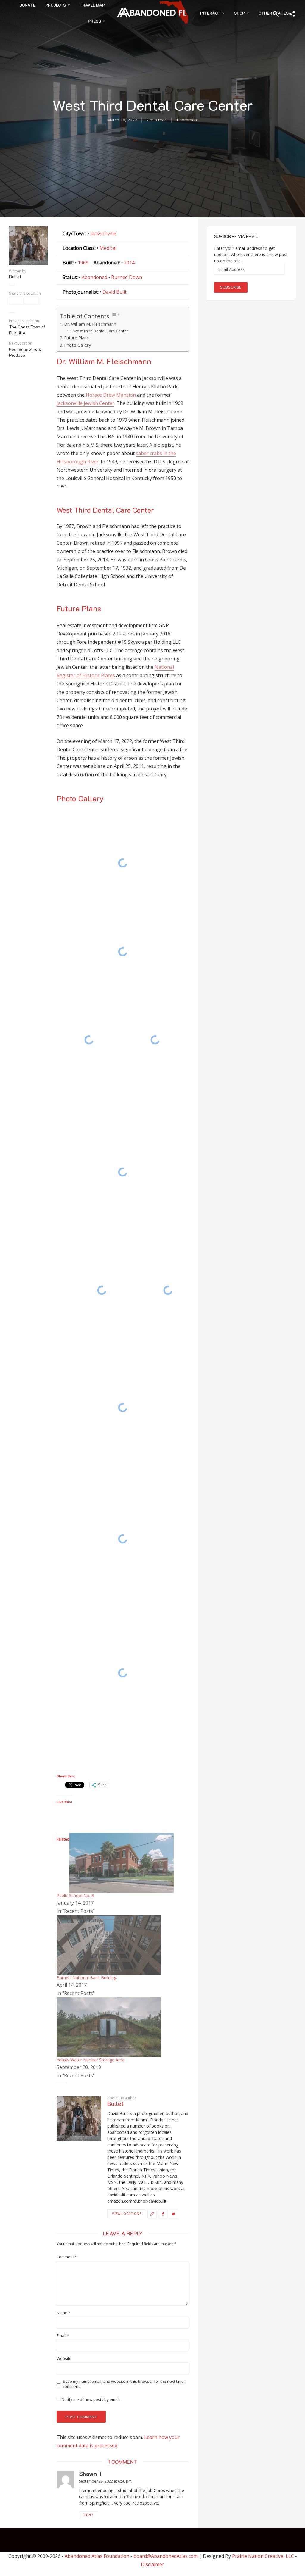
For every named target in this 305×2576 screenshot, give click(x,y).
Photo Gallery (77, 345)
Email (63, 2336)
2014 (129, 263)
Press (94, 21)
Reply (88, 2515)
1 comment (187, 120)
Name (63, 2313)
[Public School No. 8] (122, 1862)
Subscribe (231, 287)
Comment (67, 2257)
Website (64, 2358)
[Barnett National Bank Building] (109, 1944)
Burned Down (127, 277)
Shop (239, 13)
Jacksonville (103, 233)
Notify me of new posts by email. (91, 2399)
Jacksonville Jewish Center (85, 403)
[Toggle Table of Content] (115, 314)
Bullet (15, 277)
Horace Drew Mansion (111, 395)
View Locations (127, 2213)
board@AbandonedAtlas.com (166, 2556)
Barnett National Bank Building (86, 1978)
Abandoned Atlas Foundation (97, 2556)
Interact (210, 13)
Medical (108, 248)
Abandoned (94, 277)
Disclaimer (152, 2564)
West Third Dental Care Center (101, 331)
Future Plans (76, 338)
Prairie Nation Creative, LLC (264, 2556)
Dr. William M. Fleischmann (90, 324)
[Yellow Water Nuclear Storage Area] (109, 2027)
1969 (83, 263)
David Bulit (115, 292)
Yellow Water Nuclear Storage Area (91, 2060)
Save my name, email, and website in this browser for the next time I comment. (124, 2384)
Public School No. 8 (75, 1895)
